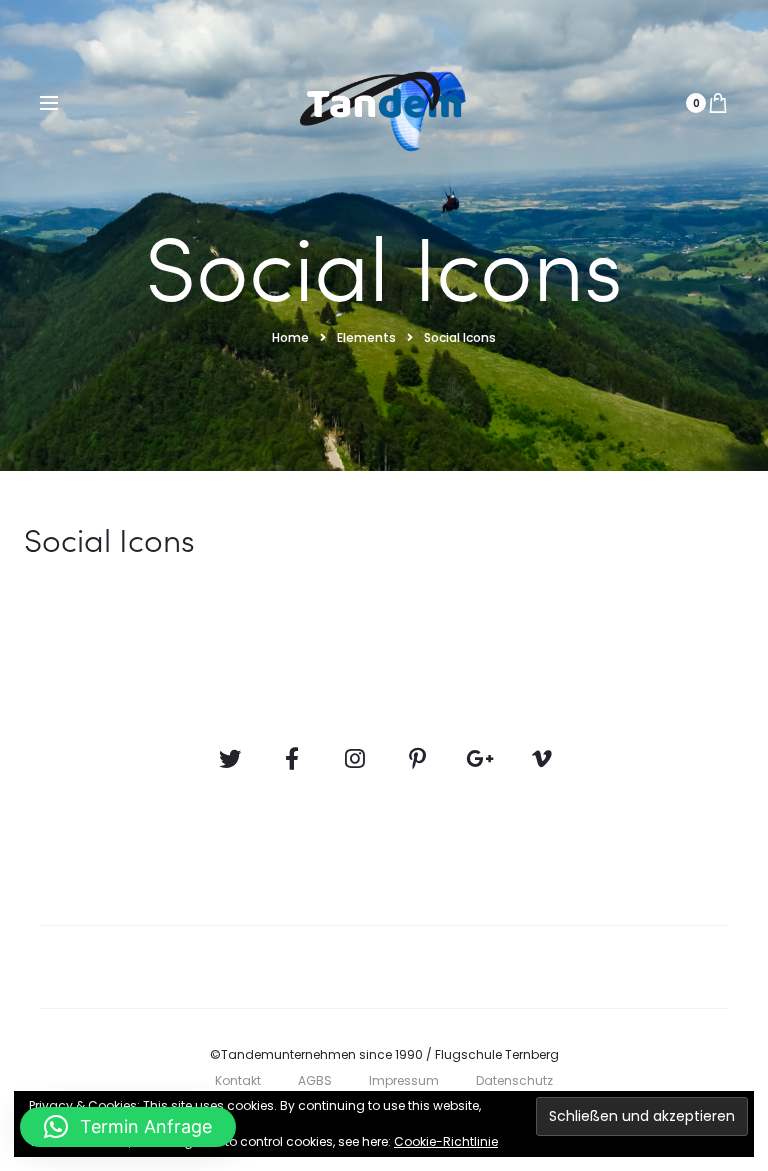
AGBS (315, 1080)
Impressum (404, 1080)
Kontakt (238, 1080)
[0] (718, 103)
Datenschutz (514, 1080)
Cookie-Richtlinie (446, 1141)
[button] (128, 1127)
